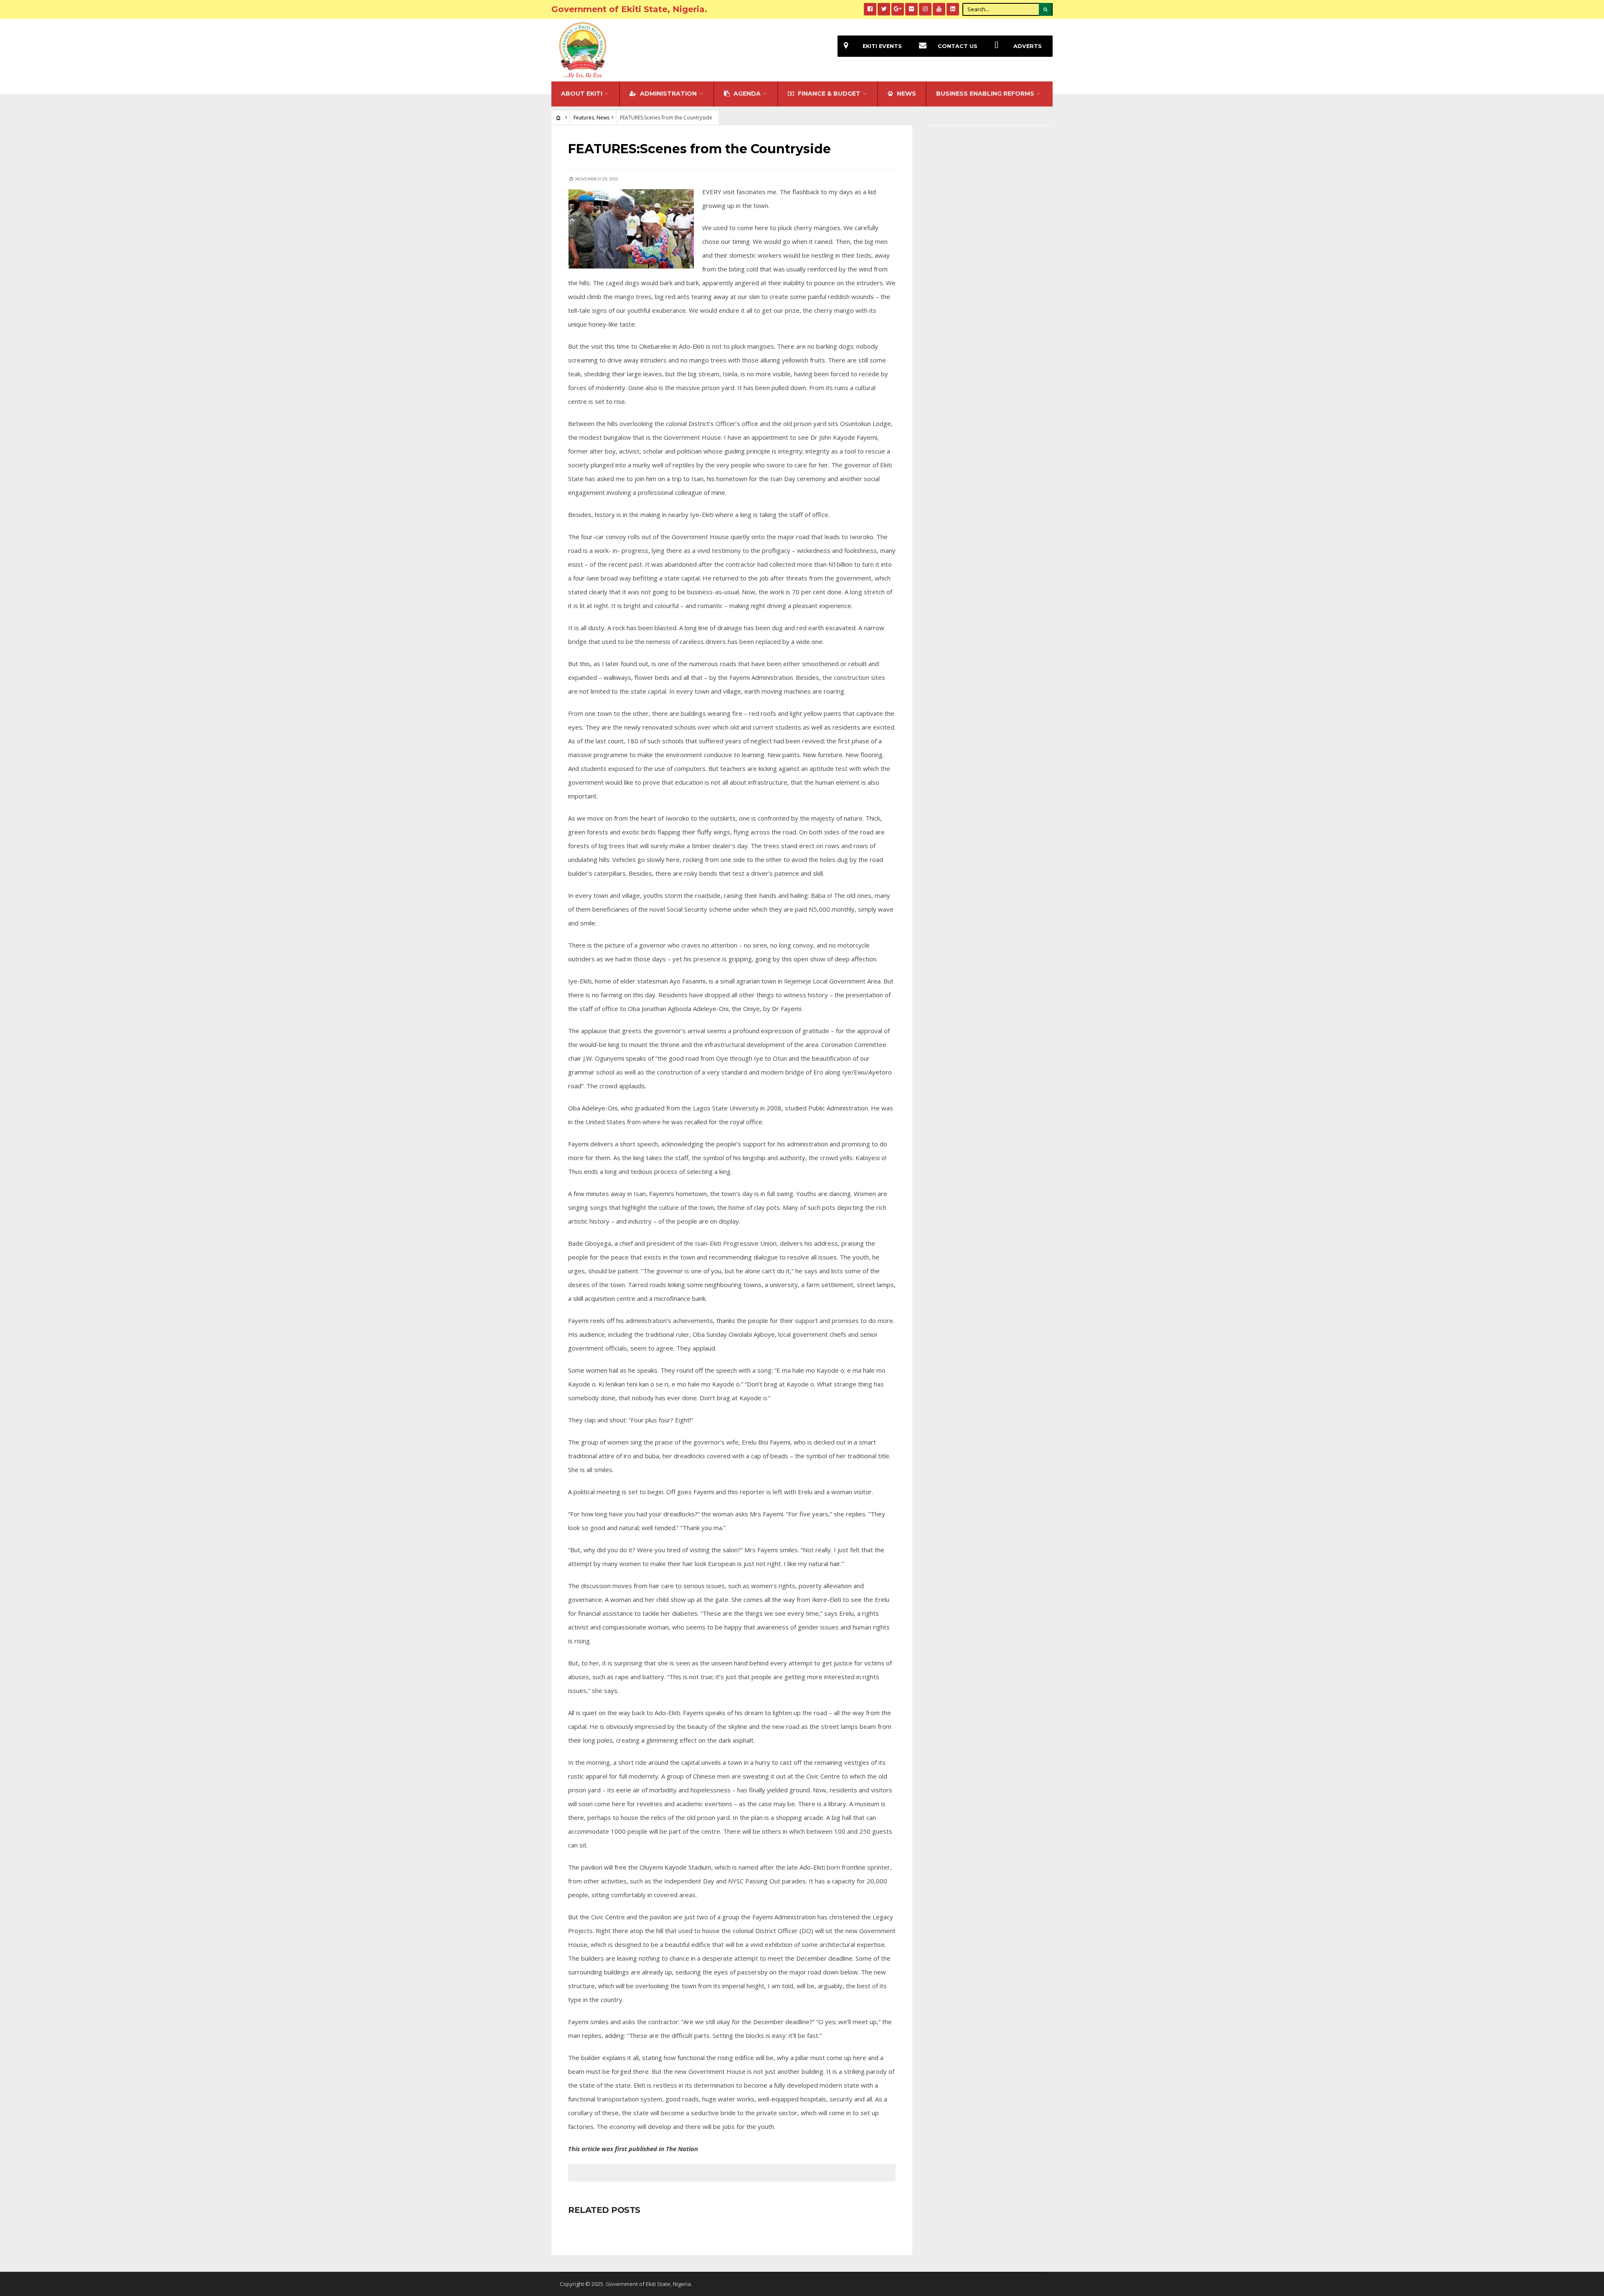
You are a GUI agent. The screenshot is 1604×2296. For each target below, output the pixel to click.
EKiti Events (882, 46)
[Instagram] (925, 9)
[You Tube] (939, 9)
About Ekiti (582, 94)
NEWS (906, 94)
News (603, 118)
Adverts (1028, 46)
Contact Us (958, 46)
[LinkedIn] (953, 9)
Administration (667, 94)
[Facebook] (870, 9)
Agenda (746, 94)
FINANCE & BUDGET (828, 94)
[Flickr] (911, 9)
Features (584, 118)
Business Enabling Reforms (985, 94)
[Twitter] (884, 9)
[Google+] (898, 9)
